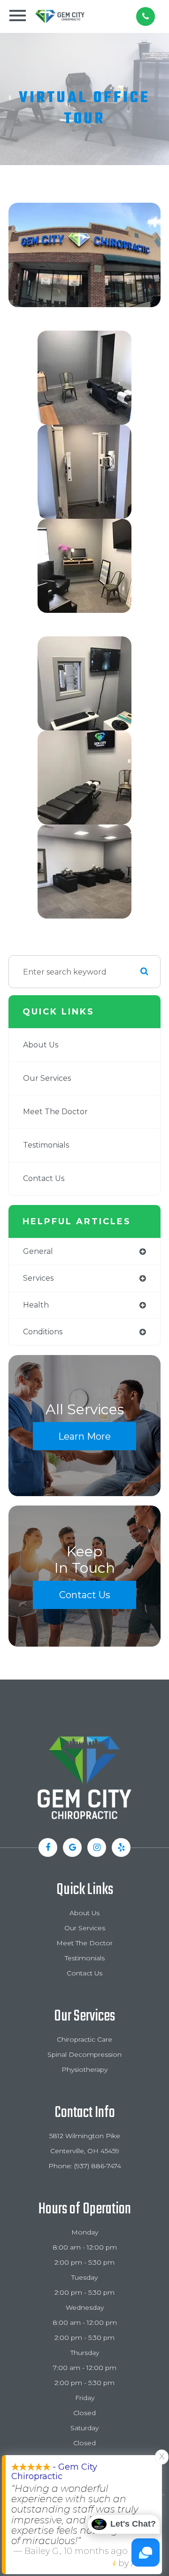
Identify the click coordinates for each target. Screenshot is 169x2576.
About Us (41, 1045)
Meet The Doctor (55, 1112)
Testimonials (46, 1145)
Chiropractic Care (84, 2039)
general (38, 1251)
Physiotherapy (84, 2069)
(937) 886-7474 (98, 2166)
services (38, 1278)
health (36, 1305)
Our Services (47, 1078)
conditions (43, 1332)
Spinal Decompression (84, 2054)
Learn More (84, 1436)
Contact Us (44, 1178)
